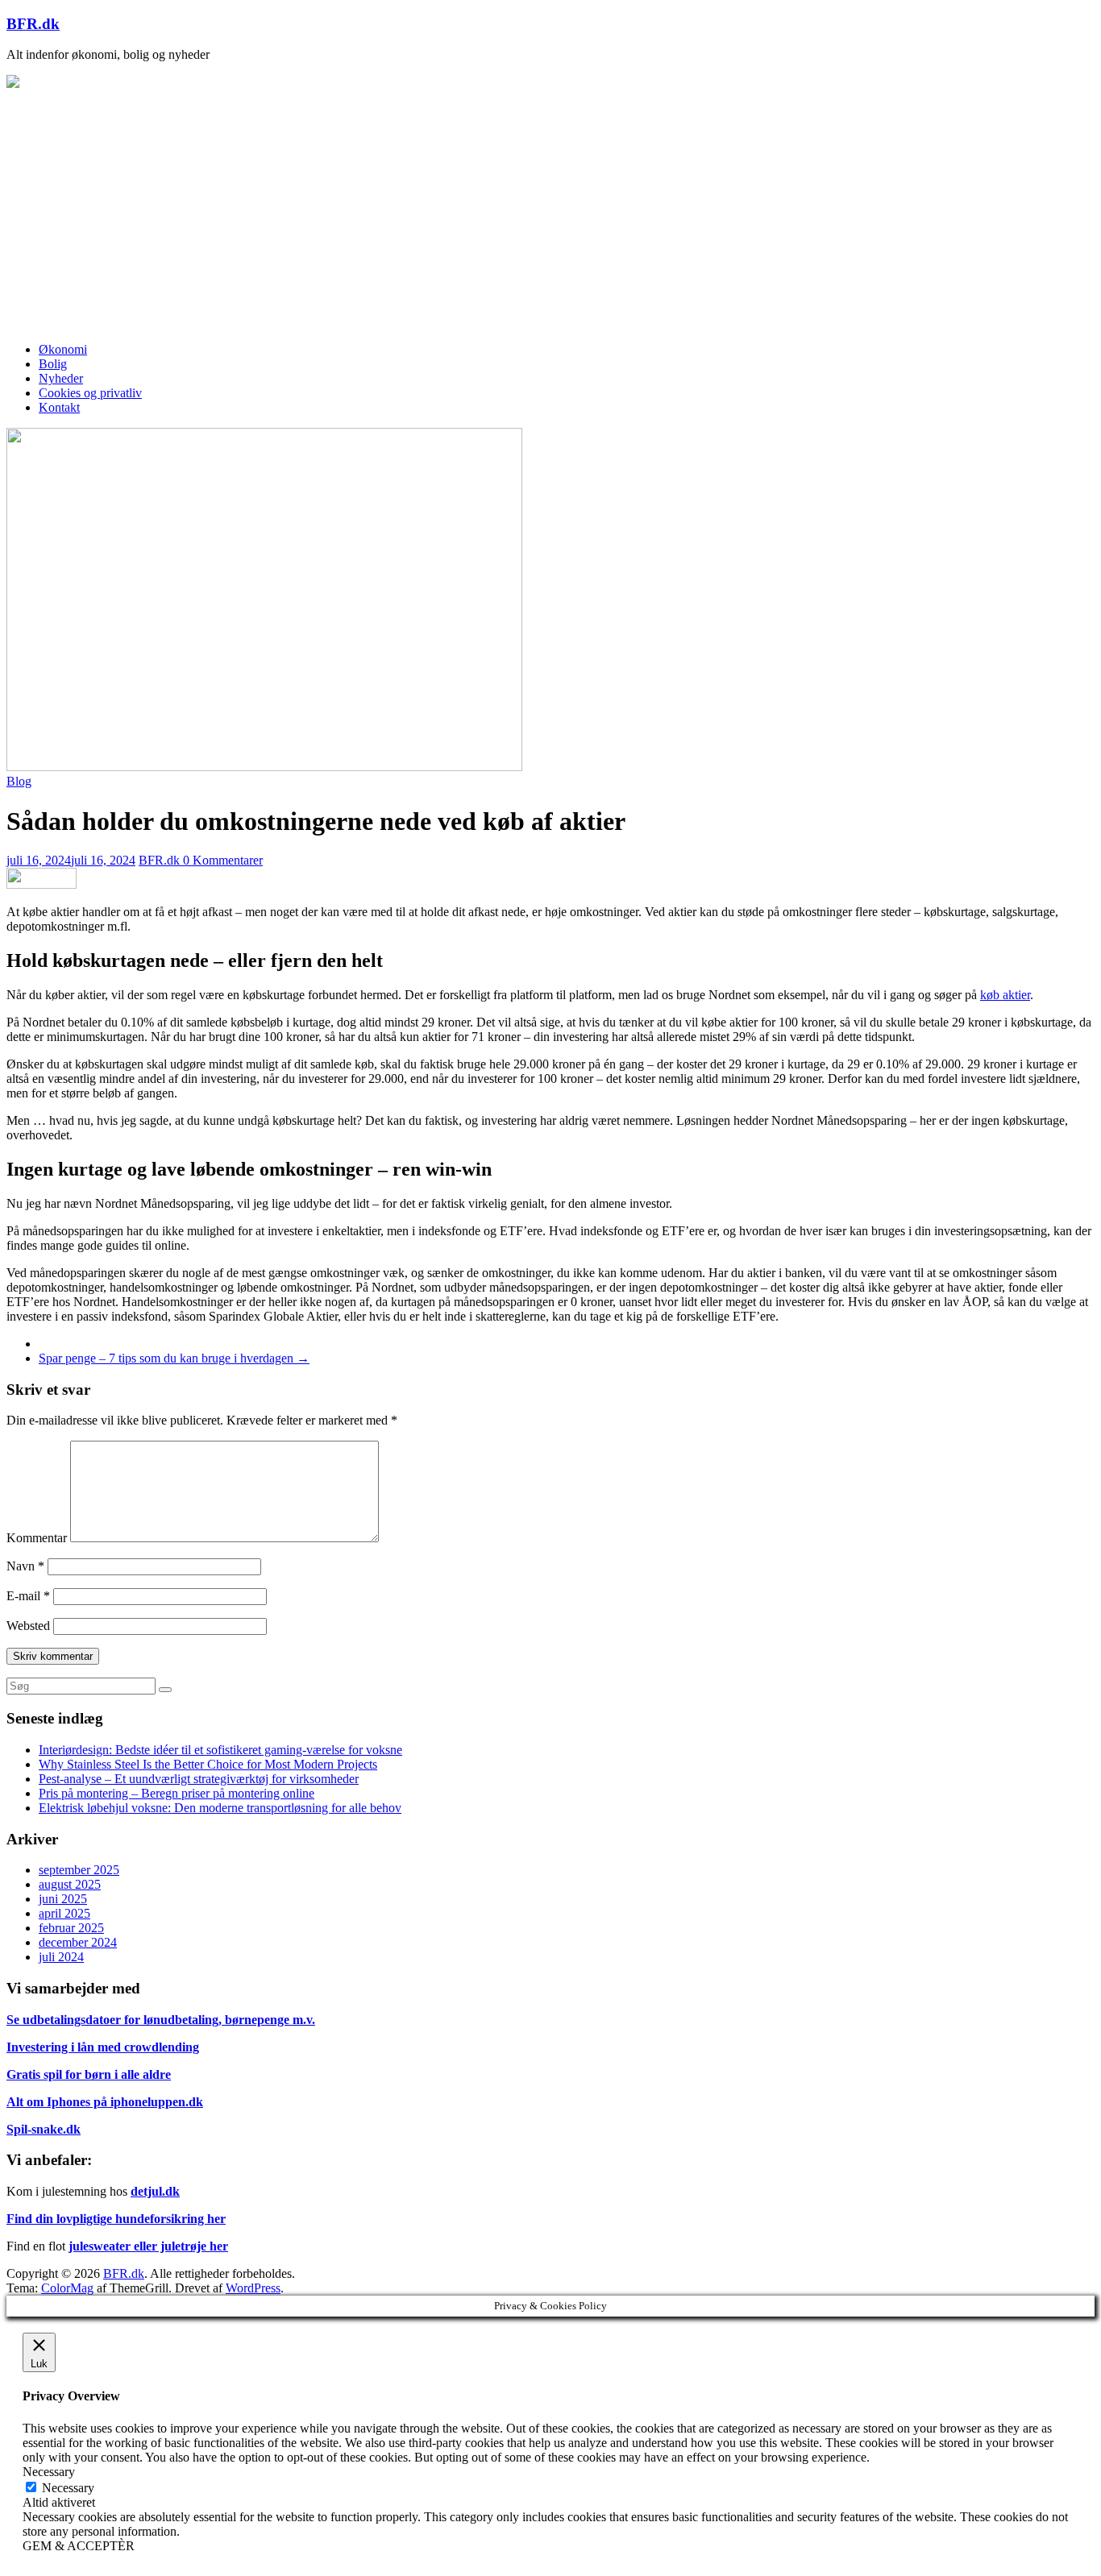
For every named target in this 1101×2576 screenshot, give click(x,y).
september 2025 (79, 1870)
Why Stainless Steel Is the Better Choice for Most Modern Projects (208, 1764)
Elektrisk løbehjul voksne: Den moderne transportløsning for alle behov (220, 1808)
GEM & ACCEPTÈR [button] (79, 2546)
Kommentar (37, 1538)
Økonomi (63, 349)
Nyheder (61, 378)
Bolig (53, 364)
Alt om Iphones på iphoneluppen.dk (105, 2102)
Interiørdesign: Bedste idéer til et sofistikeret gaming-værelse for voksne (220, 1750)
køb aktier (1005, 995)
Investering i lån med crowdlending (103, 2047)
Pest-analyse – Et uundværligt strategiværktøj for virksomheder (199, 1779)
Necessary (68, 2488)
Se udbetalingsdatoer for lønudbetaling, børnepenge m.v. (161, 2020)
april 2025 (64, 1913)
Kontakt (59, 407)
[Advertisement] (550, 217)
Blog (19, 781)
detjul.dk (155, 2191)
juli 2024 (61, 1957)
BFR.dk (33, 24)
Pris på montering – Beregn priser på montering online (177, 1793)
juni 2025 (63, 1899)
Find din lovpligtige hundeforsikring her (116, 2219)
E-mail (28, 1596)
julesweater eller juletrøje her (148, 2246)
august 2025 (70, 1884)
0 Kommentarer (223, 860)
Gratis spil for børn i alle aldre (89, 2074)
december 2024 (78, 1942)
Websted (28, 1626)
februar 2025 (71, 1928)
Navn (25, 1566)
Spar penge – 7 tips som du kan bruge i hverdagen (174, 1358)
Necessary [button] (49, 2472)
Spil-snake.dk (44, 2129)
